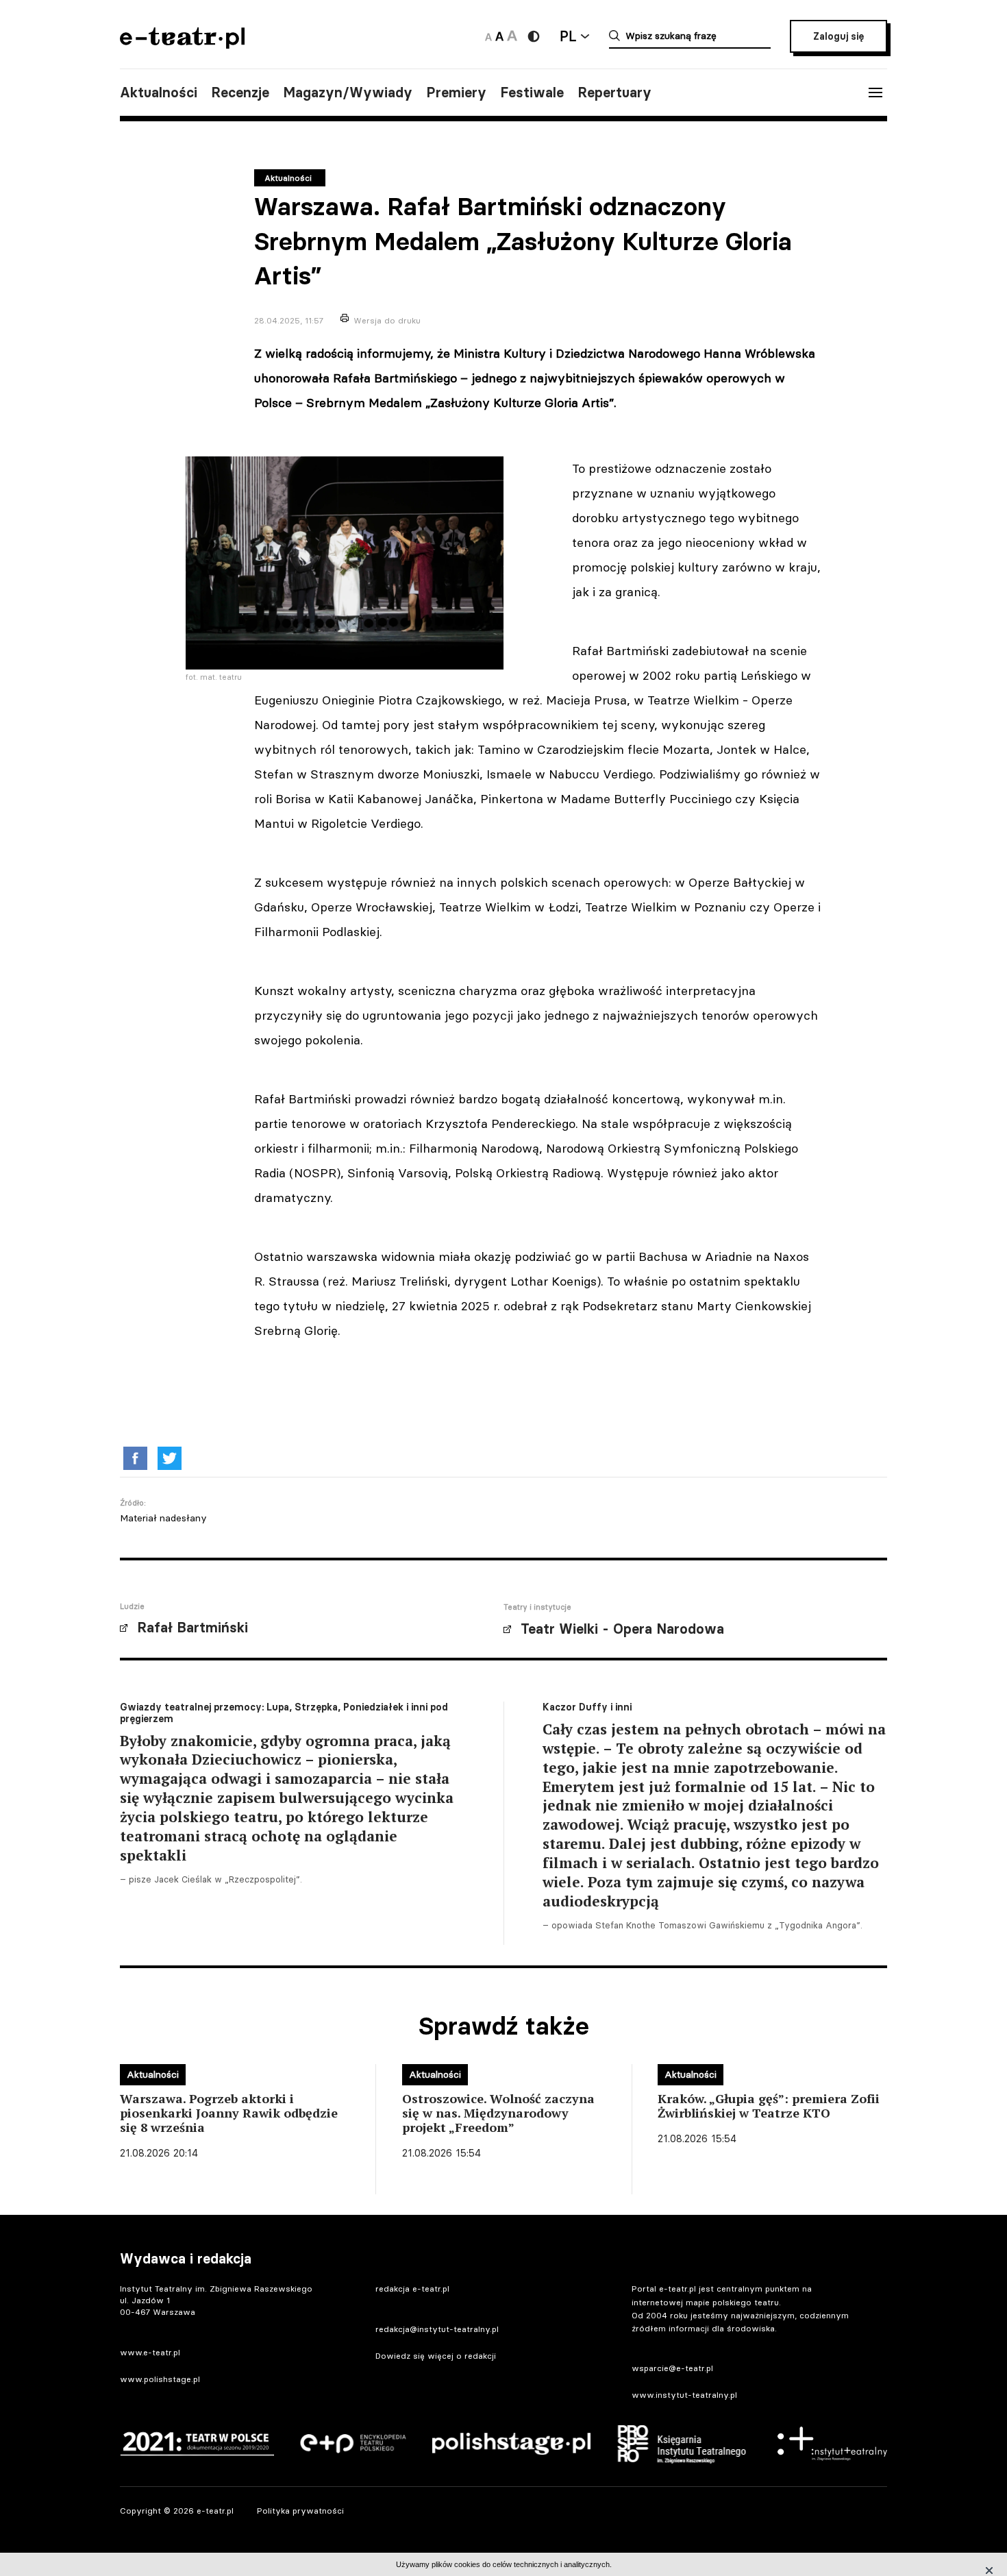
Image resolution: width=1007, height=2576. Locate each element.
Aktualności (159, 93)
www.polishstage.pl (160, 2379)
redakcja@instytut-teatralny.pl (437, 2329)
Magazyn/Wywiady (348, 93)
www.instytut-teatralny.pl (684, 2395)
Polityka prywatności (300, 2511)
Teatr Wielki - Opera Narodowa (622, 1629)
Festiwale (532, 93)
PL (568, 36)
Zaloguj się (838, 36)
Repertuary (614, 93)
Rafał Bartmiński (192, 1628)
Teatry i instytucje (537, 1607)
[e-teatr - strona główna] (182, 44)
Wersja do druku (387, 320)
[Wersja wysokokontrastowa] (534, 36)
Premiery (456, 93)
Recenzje (240, 93)
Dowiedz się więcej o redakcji (436, 2356)
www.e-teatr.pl (150, 2352)
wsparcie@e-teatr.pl (672, 2368)
